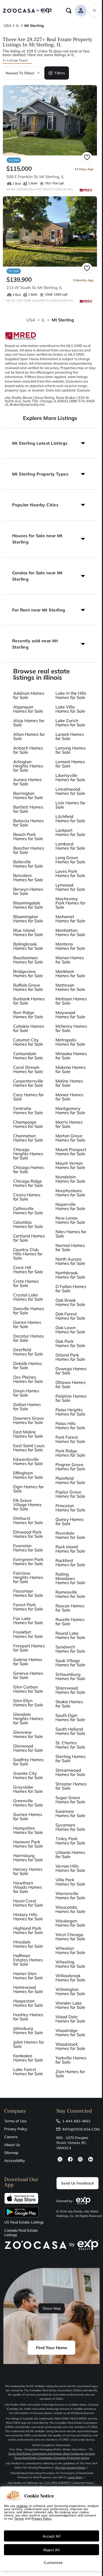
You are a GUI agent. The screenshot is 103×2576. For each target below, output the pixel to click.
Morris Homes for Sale (69, 1124)
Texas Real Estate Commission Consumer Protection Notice (52, 2458)
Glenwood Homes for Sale (28, 1748)
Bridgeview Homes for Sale (28, 973)
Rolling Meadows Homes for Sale (70, 1578)
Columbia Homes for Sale (28, 1224)
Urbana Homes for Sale (70, 1854)
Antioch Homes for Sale (28, 750)
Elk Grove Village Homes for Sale (27, 1505)
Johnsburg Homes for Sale (28, 2030)
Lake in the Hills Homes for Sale (71, 695)
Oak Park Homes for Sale (70, 1343)
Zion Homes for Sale (70, 2074)
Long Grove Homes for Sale (70, 860)
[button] (50, 443)
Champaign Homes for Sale (28, 1124)
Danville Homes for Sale (29, 1311)
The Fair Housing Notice (70, 2468)
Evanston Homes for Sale (28, 1548)
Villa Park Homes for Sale (70, 1882)
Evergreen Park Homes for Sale (28, 1561)
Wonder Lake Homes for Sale (70, 2005)
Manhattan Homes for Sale (70, 932)
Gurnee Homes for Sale (28, 1816)
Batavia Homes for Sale (29, 823)
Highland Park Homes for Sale (28, 1930)
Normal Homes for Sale (70, 1247)
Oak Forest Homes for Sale (70, 1316)
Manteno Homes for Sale (70, 946)
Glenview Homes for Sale (28, 1734)
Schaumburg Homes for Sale (70, 1676)
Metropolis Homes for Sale (70, 1042)
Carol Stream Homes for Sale (28, 1069)
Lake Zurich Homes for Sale (70, 723)
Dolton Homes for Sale (27, 1407)
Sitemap (11, 2153)
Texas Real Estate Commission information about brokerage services (52, 2454)
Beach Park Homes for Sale (28, 836)
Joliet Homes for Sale (29, 2044)
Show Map (52, 2308)
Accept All (51, 2536)
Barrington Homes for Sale (28, 795)
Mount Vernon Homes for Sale (70, 1165)
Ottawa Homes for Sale (71, 1384)
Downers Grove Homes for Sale (29, 1420)
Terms (19, 2518)
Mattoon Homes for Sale (71, 1001)
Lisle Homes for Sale (71, 805)
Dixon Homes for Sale (26, 1393)
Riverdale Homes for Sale (70, 1535)
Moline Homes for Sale (69, 1083)
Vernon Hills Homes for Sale (70, 1868)
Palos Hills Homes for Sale (70, 1426)
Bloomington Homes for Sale (28, 919)
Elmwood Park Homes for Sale (28, 1534)
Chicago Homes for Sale (29, 1169)
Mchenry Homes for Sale (71, 1028)
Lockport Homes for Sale (70, 832)
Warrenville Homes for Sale (70, 1896)
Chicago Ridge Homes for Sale (28, 1183)
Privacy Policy (16, 2129)
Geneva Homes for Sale (28, 1675)
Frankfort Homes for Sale (28, 1634)
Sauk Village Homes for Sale (70, 1663)
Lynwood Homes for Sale (70, 887)
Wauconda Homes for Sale (70, 1909)
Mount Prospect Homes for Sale (71, 1152)
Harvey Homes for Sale (28, 1871)
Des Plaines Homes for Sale (28, 1379)
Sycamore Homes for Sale (70, 1827)
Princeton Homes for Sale (70, 1508)
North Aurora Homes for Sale (70, 1261)
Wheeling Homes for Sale (70, 1964)
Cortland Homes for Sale (29, 1238)
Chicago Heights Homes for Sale (28, 1154)
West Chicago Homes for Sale (70, 1937)
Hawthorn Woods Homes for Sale (28, 1887)
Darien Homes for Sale (27, 1324)
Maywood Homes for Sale (70, 1015)
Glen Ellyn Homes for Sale (28, 1703)
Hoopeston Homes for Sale (28, 2003)
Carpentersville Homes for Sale (28, 1083)
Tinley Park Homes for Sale (70, 1841)
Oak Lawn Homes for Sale (70, 1330)
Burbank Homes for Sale (29, 1001)
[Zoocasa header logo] (27, 11)
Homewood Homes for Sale (28, 1989)
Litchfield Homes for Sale (70, 819)
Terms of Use (15, 2121)
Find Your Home (52, 2348)
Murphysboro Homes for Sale (70, 1193)
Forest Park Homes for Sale (28, 1607)
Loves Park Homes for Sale (70, 873)
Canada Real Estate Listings (21, 2233)
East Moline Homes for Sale (28, 1434)
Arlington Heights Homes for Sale (28, 766)
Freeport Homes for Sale (29, 1648)
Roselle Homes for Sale (70, 1622)
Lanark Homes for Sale (70, 736)
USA (31, 320)
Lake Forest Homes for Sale (28, 2071)
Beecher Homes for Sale (29, 850)
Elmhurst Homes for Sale (28, 1520)
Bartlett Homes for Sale (28, 809)
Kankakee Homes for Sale (28, 2058)
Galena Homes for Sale (28, 1662)
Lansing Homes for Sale (71, 750)
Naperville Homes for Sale (70, 1206)
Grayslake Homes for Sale (28, 1789)
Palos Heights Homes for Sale (70, 1412)
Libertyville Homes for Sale (70, 777)
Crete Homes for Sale (26, 1283)
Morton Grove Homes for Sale (70, 1138)
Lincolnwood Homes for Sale (70, 791)
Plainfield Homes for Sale (70, 1480)
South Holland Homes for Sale (70, 1731)
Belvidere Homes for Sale (28, 878)
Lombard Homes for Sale (70, 846)
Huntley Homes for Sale (28, 2017)
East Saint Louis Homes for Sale (29, 1448)
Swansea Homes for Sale (70, 1813)
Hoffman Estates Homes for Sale (28, 1960)
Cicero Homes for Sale (27, 1197)
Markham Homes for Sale (70, 973)
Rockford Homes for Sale (70, 1563)
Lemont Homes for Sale (70, 764)
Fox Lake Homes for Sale (28, 1620)
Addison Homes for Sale (29, 695)
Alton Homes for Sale (29, 736)
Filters (60, 73)
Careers (11, 2137)
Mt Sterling (63, 320)
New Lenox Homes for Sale (70, 1220)
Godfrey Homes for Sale (29, 1762)
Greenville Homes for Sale (28, 1803)
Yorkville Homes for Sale (71, 2060)
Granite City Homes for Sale (28, 1775)
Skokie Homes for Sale (69, 1704)
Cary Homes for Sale (29, 1097)
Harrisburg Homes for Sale (28, 1858)
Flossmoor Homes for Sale (28, 1593)
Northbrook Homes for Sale (70, 1275)
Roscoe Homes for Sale (70, 1608)
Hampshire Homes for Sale (28, 1830)
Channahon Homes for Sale (28, 1138)
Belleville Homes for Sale (28, 864)
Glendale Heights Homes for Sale (28, 1718)
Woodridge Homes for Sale (70, 2033)
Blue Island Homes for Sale (28, 932)
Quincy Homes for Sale (70, 1521)
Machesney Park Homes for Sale (71, 903)
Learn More (75, 2477)
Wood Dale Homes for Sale (70, 2019)
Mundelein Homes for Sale (70, 1179)
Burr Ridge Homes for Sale (28, 1015)
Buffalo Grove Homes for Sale (28, 987)
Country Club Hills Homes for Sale (28, 1254)
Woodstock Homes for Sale (70, 2046)
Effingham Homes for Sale (28, 1475)
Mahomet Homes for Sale (70, 919)
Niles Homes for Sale (71, 1234)
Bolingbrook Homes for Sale (28, 946)
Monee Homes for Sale (69, 1097)
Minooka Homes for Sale (71, 1056)
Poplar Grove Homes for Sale (70, 1494)
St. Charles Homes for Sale (70, 1745)
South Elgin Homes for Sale (70, 1717)
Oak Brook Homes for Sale (70, 1302)
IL (43, 320)
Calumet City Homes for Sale (28, 1042)
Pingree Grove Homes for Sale (70, 1467)
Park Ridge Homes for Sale (70, 1453)
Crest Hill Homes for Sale (28, 1270)
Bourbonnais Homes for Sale (28, 960)
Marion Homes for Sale (70, 960)
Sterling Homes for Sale (71, 1759)
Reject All (51, 2550)
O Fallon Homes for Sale (71, 1289)
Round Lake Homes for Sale (70, 1635)
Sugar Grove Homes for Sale (70, 1800)
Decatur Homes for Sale (29, 1338)
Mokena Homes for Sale (71, 1069)
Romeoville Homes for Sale (70, 1594)
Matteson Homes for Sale (70, 987)
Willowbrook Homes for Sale (70, 1978)
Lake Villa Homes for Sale (70, 709)
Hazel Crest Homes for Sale (28, 1903)
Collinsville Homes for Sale (28, 1211)
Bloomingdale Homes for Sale (28, 905)
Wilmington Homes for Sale (70, 1991)
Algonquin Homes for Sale (28, 709)
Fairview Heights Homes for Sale (28, 1577)
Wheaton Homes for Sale (70, 1950)
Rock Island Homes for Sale (70, 1549)
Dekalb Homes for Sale (28, 1365)
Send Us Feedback (78, 2183)
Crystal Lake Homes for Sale (28, 1297)
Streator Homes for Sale (71, 1786)
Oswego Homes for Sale (71, 1371)
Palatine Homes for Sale (71, 1398)
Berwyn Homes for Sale (28, 891)
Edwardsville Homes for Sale (28, 1461)
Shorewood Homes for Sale (70, 1690)
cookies (22, 2506)
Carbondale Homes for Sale (28, 1056)
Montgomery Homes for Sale (70, 1110)
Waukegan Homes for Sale (70, 1923)
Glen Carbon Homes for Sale (28, 1689)
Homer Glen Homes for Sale (28, 1976)
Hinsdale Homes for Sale (28, 1944)
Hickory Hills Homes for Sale (28, 1917)
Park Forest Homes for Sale (70, 1439)
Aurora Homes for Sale (27, 782)
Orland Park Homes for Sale (70, 1357)
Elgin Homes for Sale (29, 1489)
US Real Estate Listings (24, 2222)
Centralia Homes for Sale (28, 1110)
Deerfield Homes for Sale (28, 1352)
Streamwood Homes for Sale (70, 1772)
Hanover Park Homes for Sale (28, 1844)
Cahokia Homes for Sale (29, 1028)
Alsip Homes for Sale (29, 723)
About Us (12, 2145)
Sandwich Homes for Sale (70, 1649)
